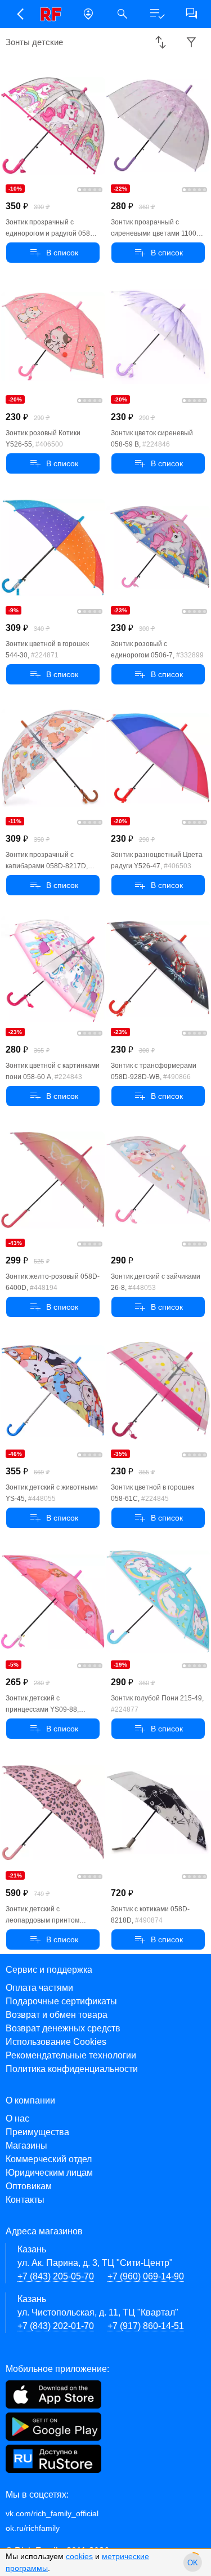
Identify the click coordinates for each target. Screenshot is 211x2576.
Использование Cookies (56, 2042)
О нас (17, 2118)
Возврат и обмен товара (57, 2015)
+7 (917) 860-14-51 (146, 2326)
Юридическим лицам (49, 2173)
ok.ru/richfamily (33, 2528)
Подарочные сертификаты (61, 2001)
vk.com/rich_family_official (52, 2513)
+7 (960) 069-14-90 (146, 2276)
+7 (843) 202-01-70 (56, 2326)
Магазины (26, 2146)
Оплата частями (39, 1988)
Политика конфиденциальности (72, 2069)
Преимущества (37, 2132)
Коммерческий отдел (49, 2159)
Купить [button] (53, 253)
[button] (19, 14)
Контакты (25, 2200)
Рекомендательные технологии (71, 2055)
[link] (54, 14)
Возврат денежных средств (63, 2028)
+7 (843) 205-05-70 (56, 2276)
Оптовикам (29, 2186)
